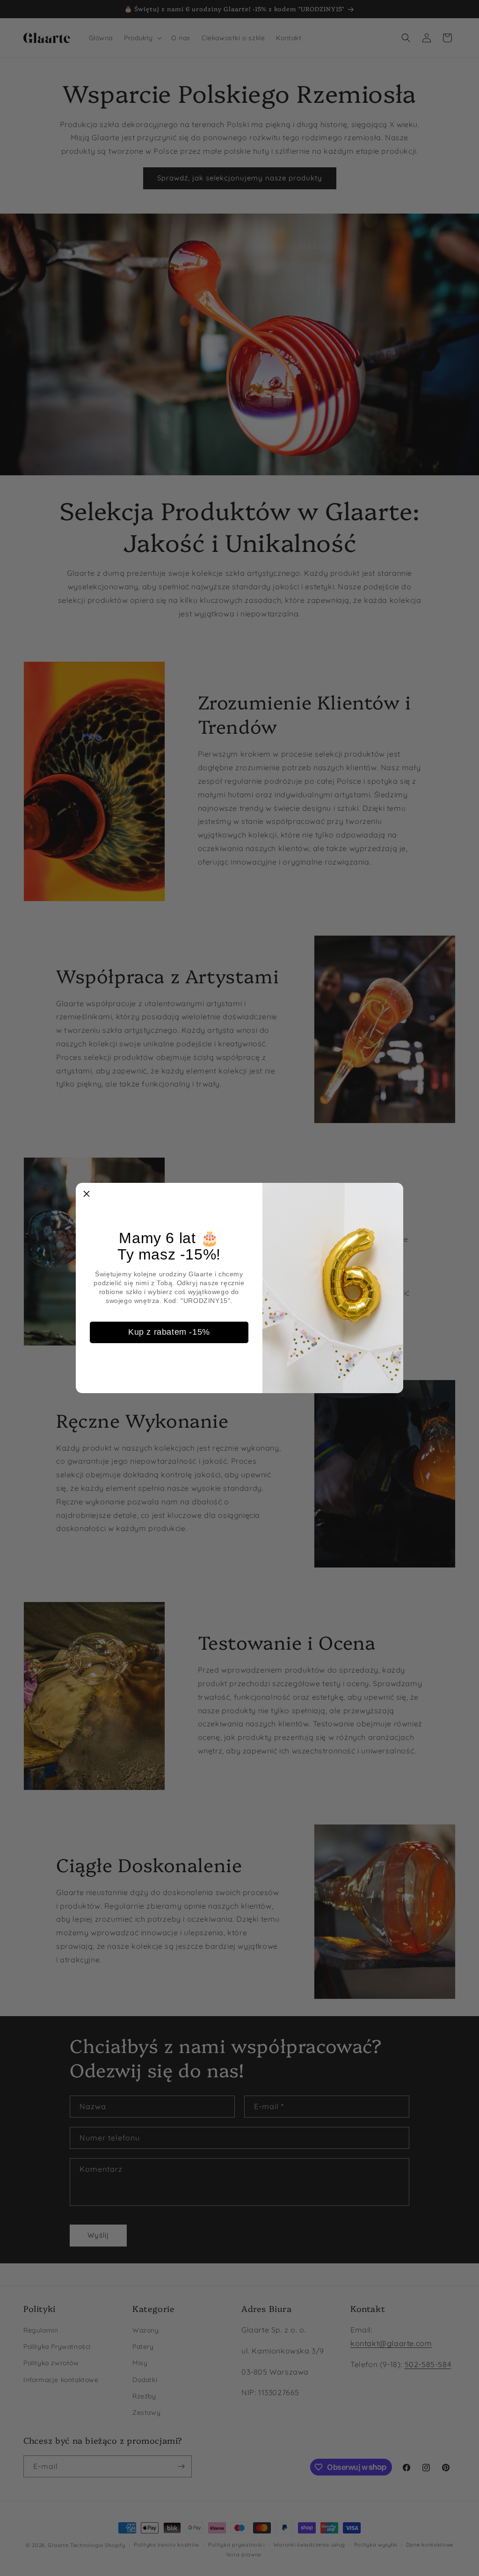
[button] (87, 1194)
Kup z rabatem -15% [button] (169, 1332)
